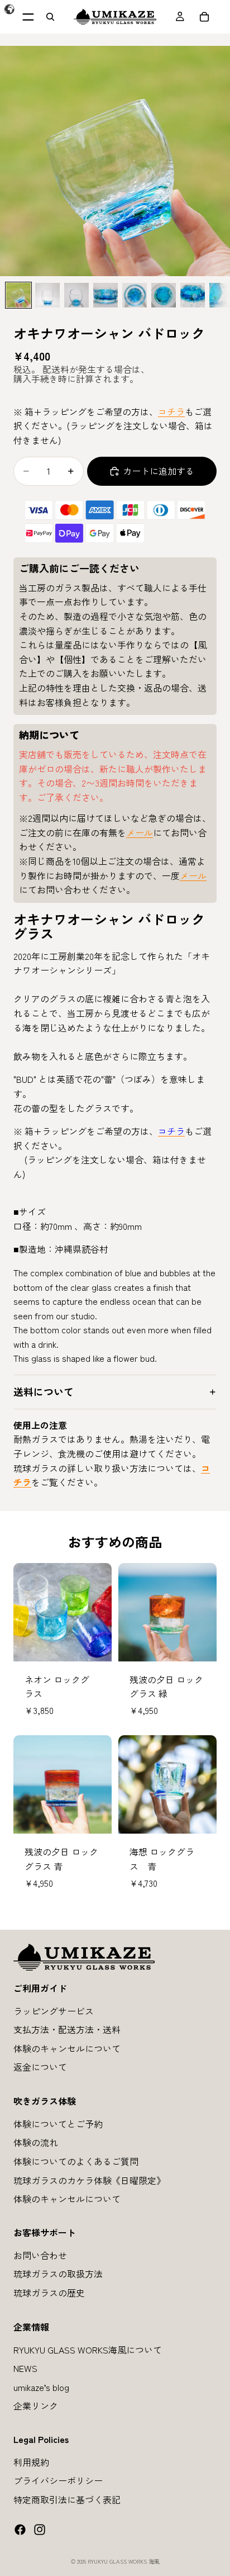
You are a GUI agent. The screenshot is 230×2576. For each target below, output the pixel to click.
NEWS (25, 2368)
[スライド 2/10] (47, 295)
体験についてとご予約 (58, 2123)
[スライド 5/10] (135, 295)
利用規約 (31, 2461)
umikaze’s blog (41, 2386)
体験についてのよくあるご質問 (76, 2161)
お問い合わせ (40, 2255)
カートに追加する (159, 471)
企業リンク (36, 2405)
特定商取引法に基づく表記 (67, 2499)
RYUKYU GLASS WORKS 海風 (124, 2561)
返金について (40, 2067)
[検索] (50, 17)
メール (140, 832)
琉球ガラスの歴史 (49, 2293)
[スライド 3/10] (76, 295)
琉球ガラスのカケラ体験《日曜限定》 (89, 2180)
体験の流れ (36, 2142)
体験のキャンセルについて (67, 2048)
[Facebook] (20, 2529)
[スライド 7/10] (193, 295)
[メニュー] (28, 17)
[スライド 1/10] (18, 295)
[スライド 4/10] (106, 295)
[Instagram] (40, 2529)
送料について (44, 1391)
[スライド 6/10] (164, 295)
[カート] (204, 17)
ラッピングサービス (54, 2010)
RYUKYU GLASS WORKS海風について (88, 2349)
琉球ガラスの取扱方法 (58, 2274)
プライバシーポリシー (58, 2480)
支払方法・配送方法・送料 (67, 2029)
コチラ (171, 411)
